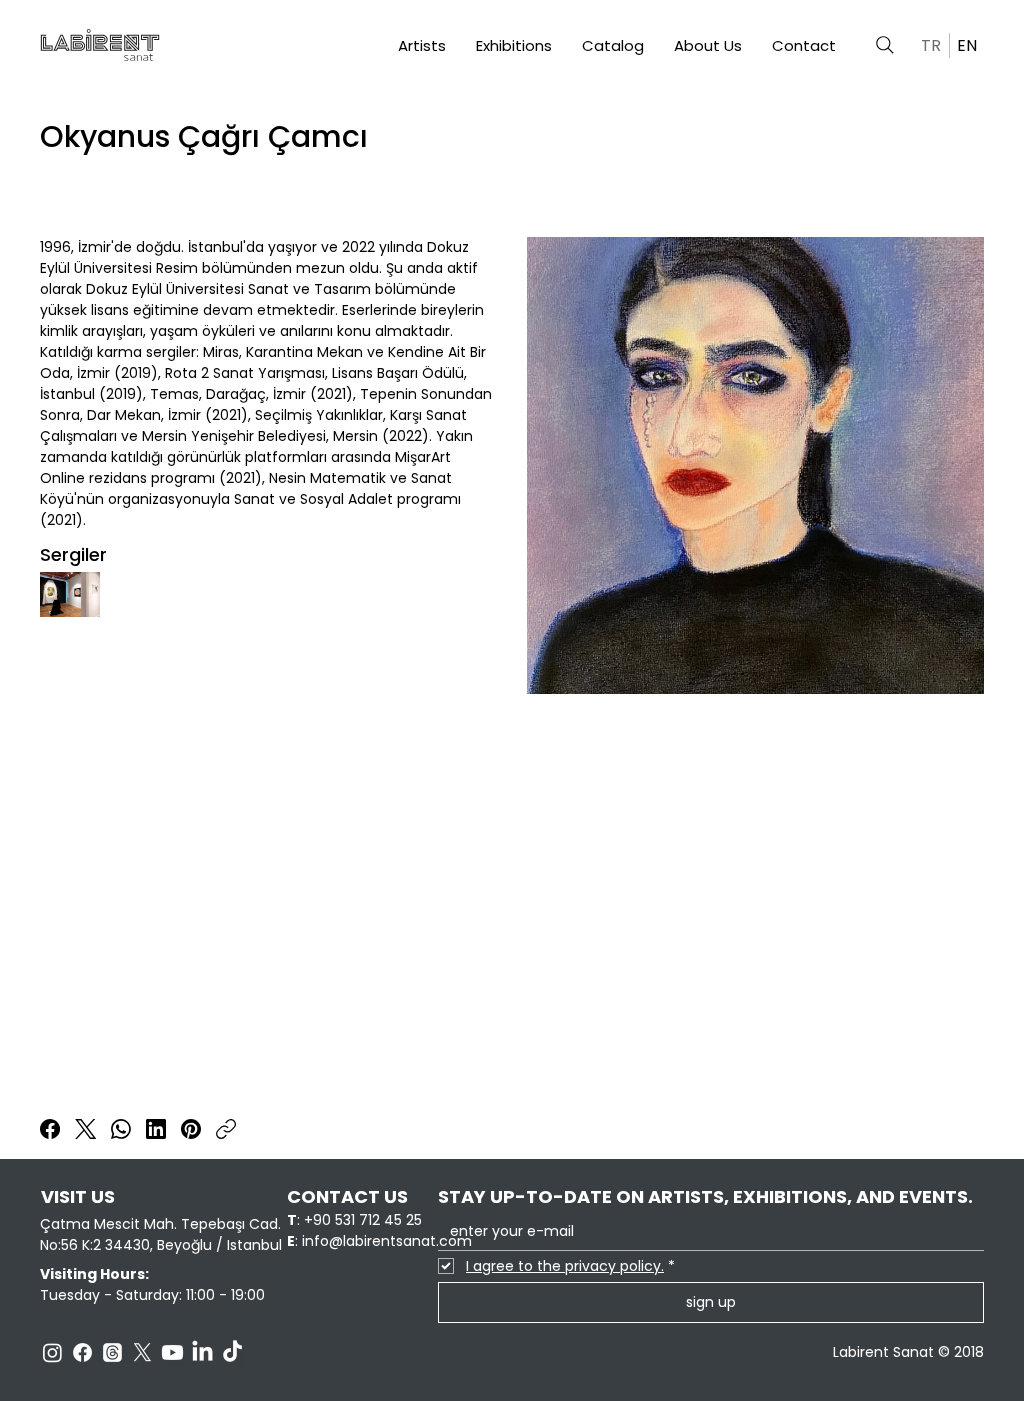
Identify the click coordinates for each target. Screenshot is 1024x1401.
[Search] (885, 45)
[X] (142, 1352)
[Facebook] (50, 1129)
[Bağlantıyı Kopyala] (226, 1129)
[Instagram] (52, 1352)
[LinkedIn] (156, 1129)
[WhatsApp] (121, 1129)
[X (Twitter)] (85, 1129)
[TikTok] (232, 1352)
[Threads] (112, 1352)
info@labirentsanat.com (387, 1241)
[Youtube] (172, 1352)
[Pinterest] (191, 1129)
